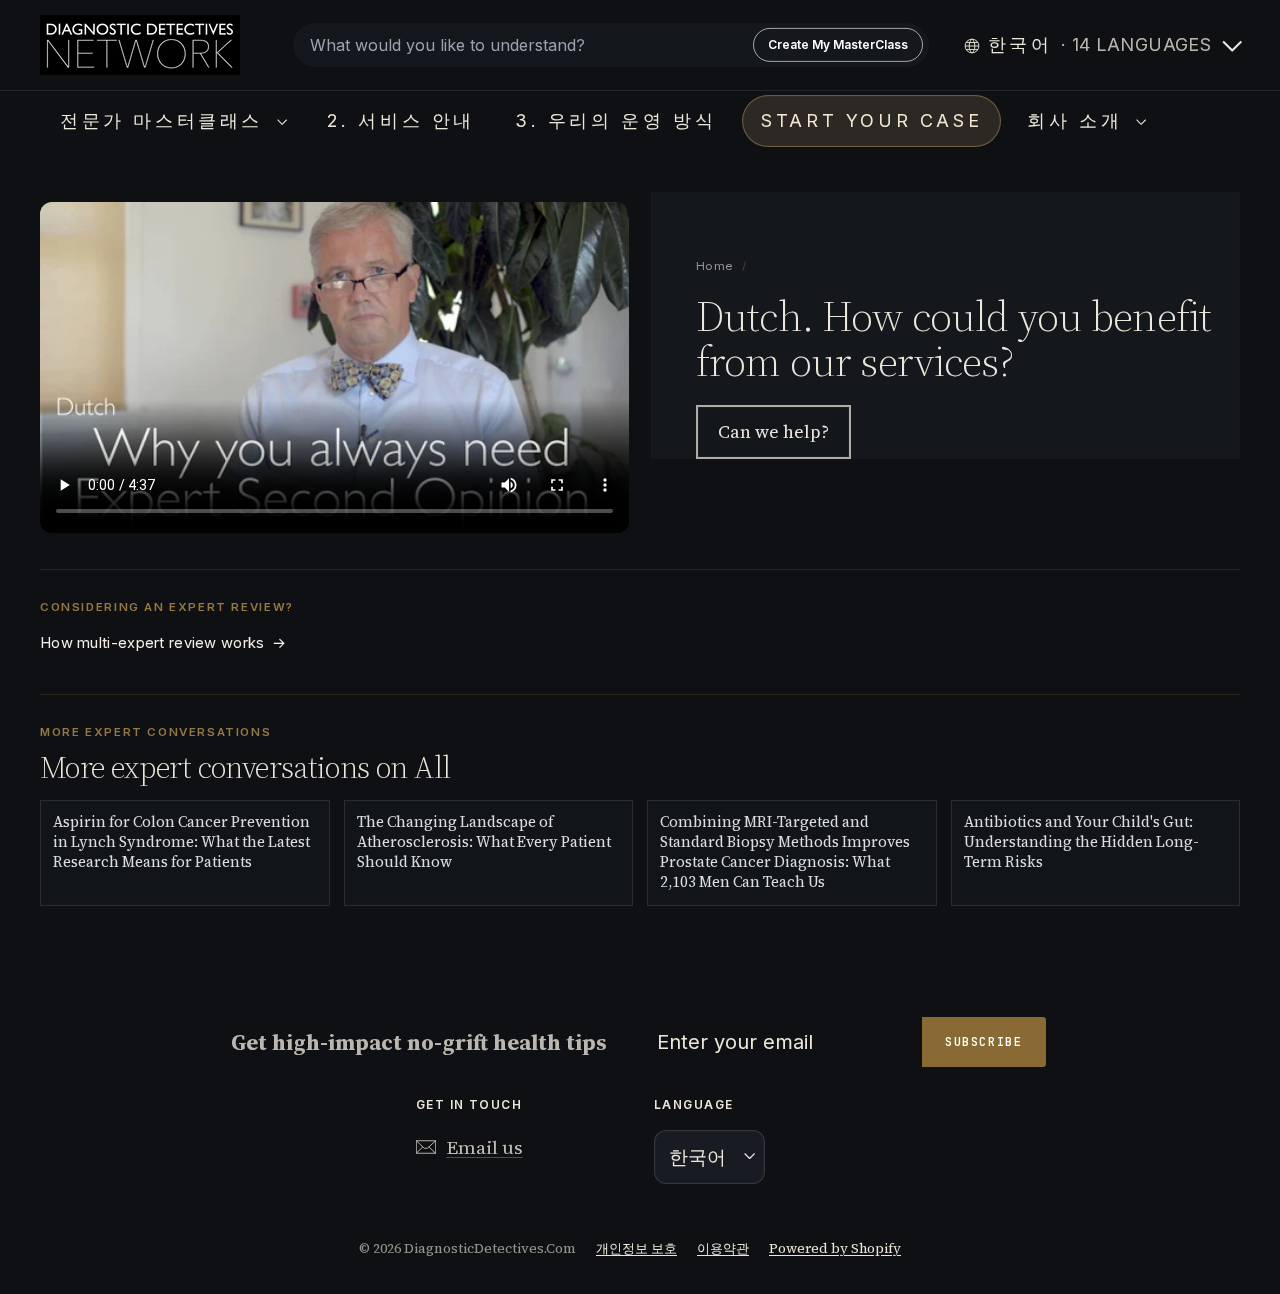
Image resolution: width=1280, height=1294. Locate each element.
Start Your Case (871, 120)
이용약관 (723, 1248)
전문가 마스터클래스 (166, 120)
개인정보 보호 (636, 1248)
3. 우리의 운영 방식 (615, 120)
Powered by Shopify (835, 1248)
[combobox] (610, 45)
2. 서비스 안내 (401, 120)
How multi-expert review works (163, 643)
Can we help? (773, 432)
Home (715, 266)
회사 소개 (1079, 120)
